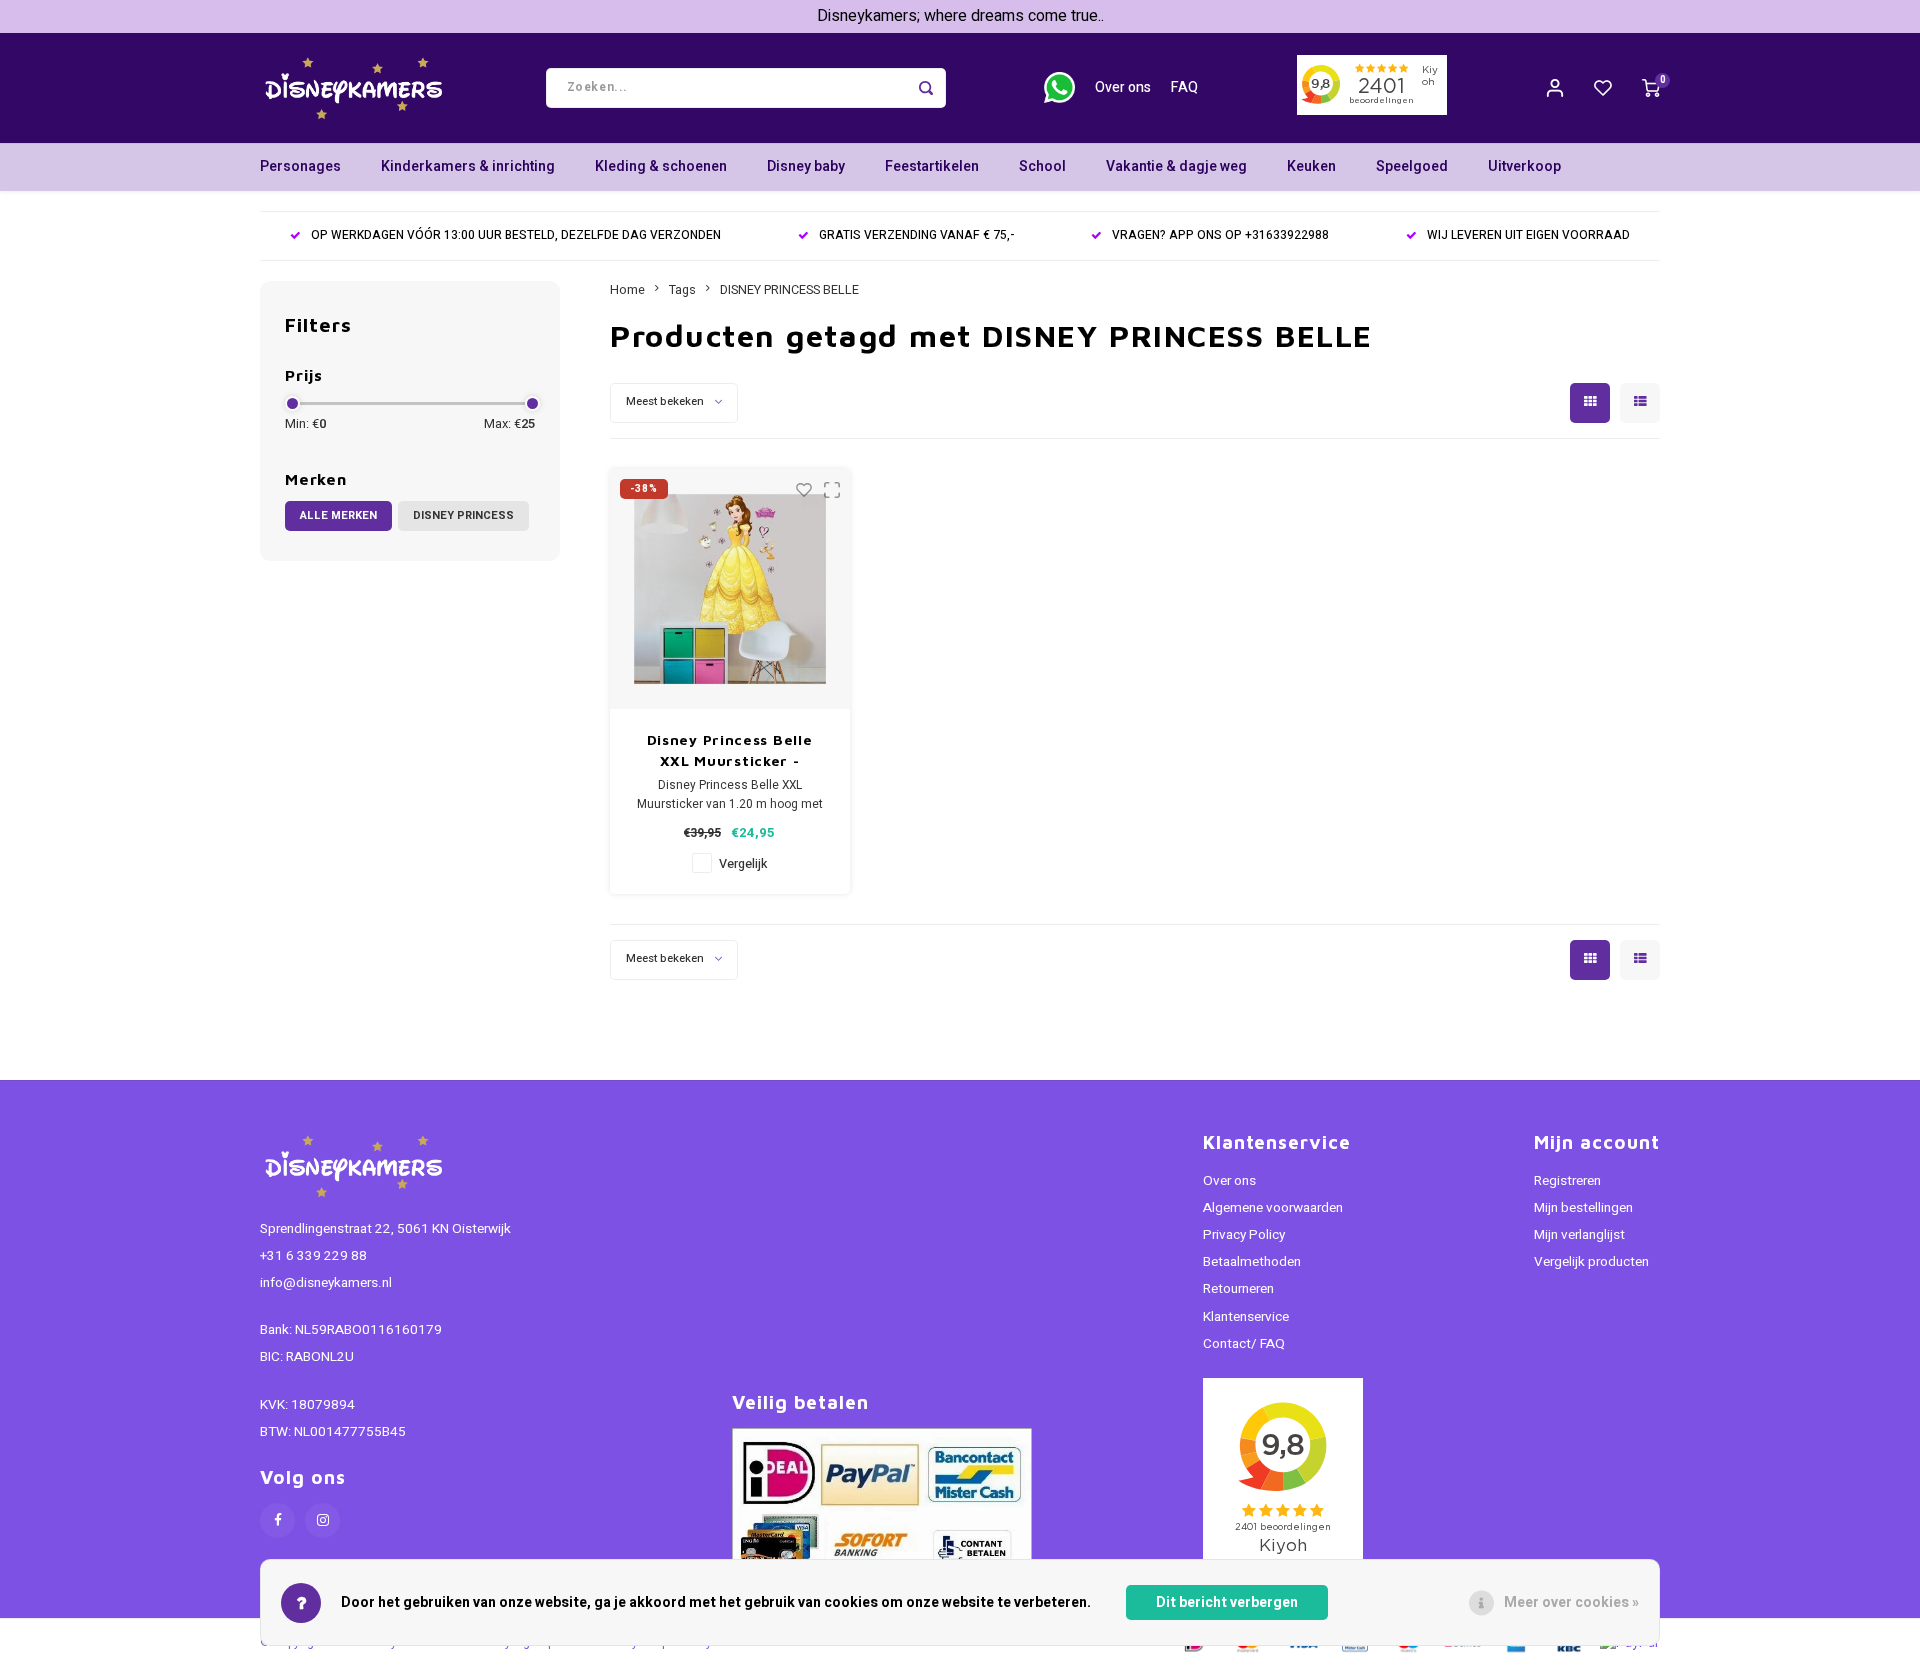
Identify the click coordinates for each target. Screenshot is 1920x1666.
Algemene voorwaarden (1273, 1208)
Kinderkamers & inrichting (468, 166)
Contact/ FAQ (1244, 1344)
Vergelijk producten (1591, 1262)
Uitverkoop (1524, 166)
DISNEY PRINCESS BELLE (789, 290)
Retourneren (1238, 1289)
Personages (300, 166)
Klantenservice (1246, 1317)
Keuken (1311, 166)
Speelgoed (1412, 166)
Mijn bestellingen (1583, 1208)
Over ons (1123, 87)
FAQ (1184, 87)
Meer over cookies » (1571, 1602)
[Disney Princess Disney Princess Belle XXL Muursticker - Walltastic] (730, 589)
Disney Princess (463, 515)
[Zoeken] (926, 88)
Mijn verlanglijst (1579, 1235)
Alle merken (338, 515)
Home (627, 290)
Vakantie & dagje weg (1176, 166)
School (1042, 166)
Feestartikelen (932, 166)
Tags (682, 290)
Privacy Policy (1244, 1235)
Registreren (1567, 1181)
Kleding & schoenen (661, 166)
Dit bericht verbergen (1227, 1602)
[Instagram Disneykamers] (322, 1520)
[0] (1651, 88)
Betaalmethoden (1252, 1262)
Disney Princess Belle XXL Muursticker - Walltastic (730, 751)
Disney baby (806, 166)
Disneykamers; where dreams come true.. (960, 16)
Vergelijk (743, 864)
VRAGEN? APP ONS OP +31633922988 (1220, 235)
